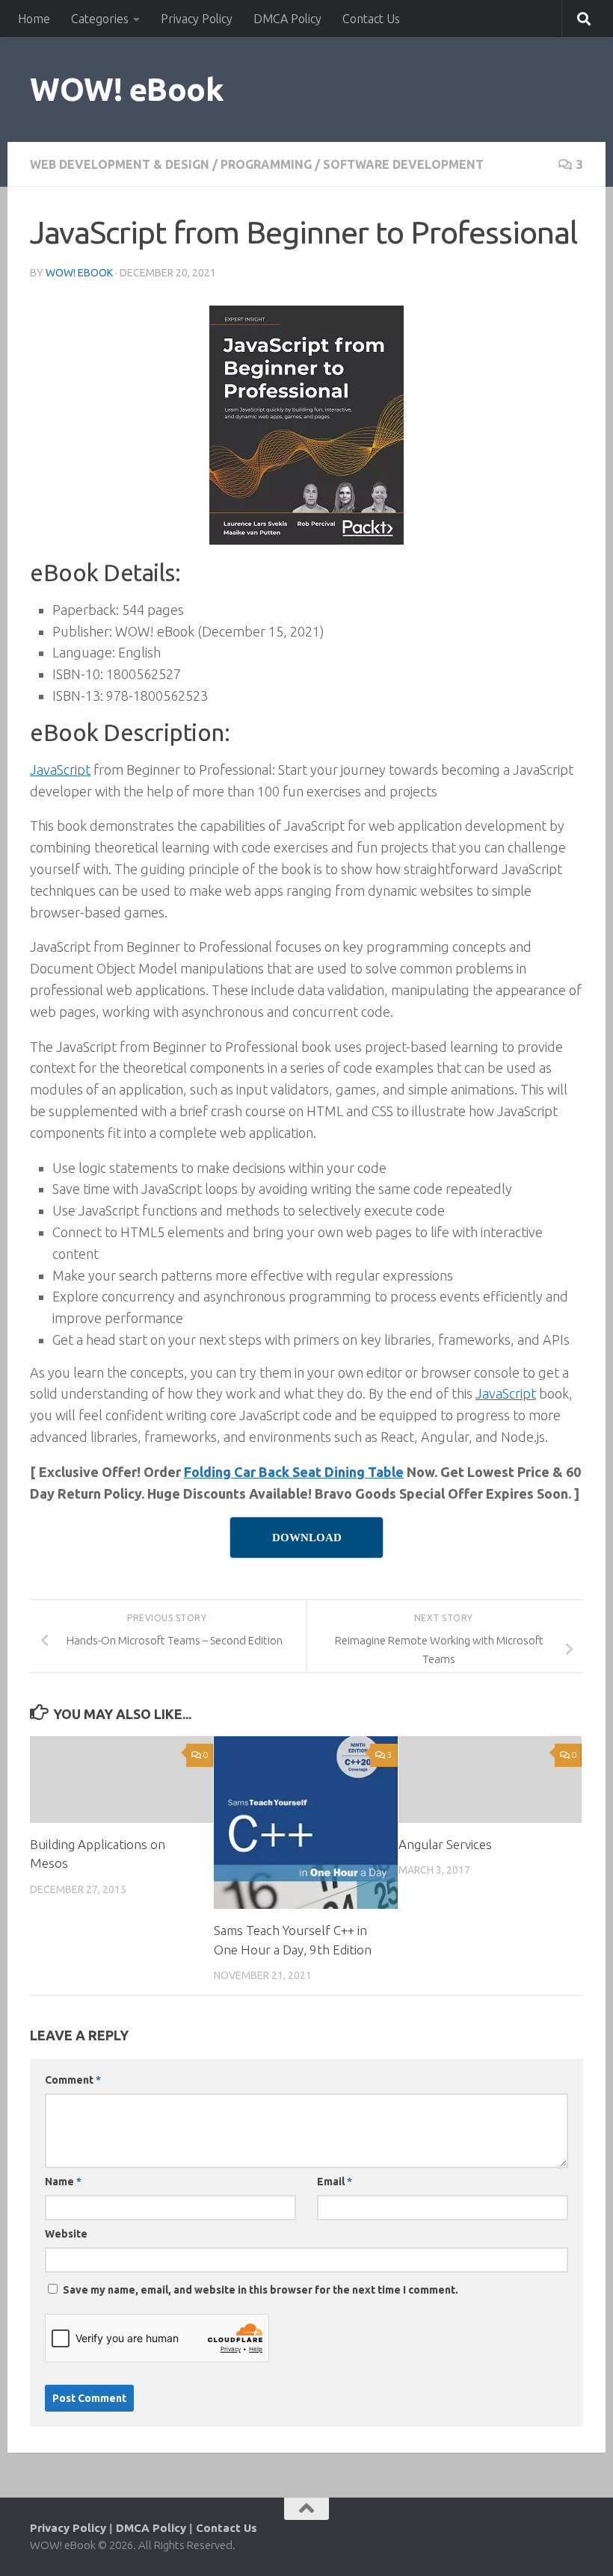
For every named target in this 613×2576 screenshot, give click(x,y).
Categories (100, 19)
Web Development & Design (120, 164)
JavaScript (60, 770)
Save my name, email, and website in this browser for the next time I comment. (261, 2290)
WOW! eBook (127, 89)
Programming (266, 164)
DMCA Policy (287, 19)
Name (63, 2182)
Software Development (403, 164)
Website (66, 2234)
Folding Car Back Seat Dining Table (294, 1472)
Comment (73, 2080)
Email (335, 2182)
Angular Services (445, 1844)
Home (34, 19)
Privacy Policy (197, 19)
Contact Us (371, 19)
